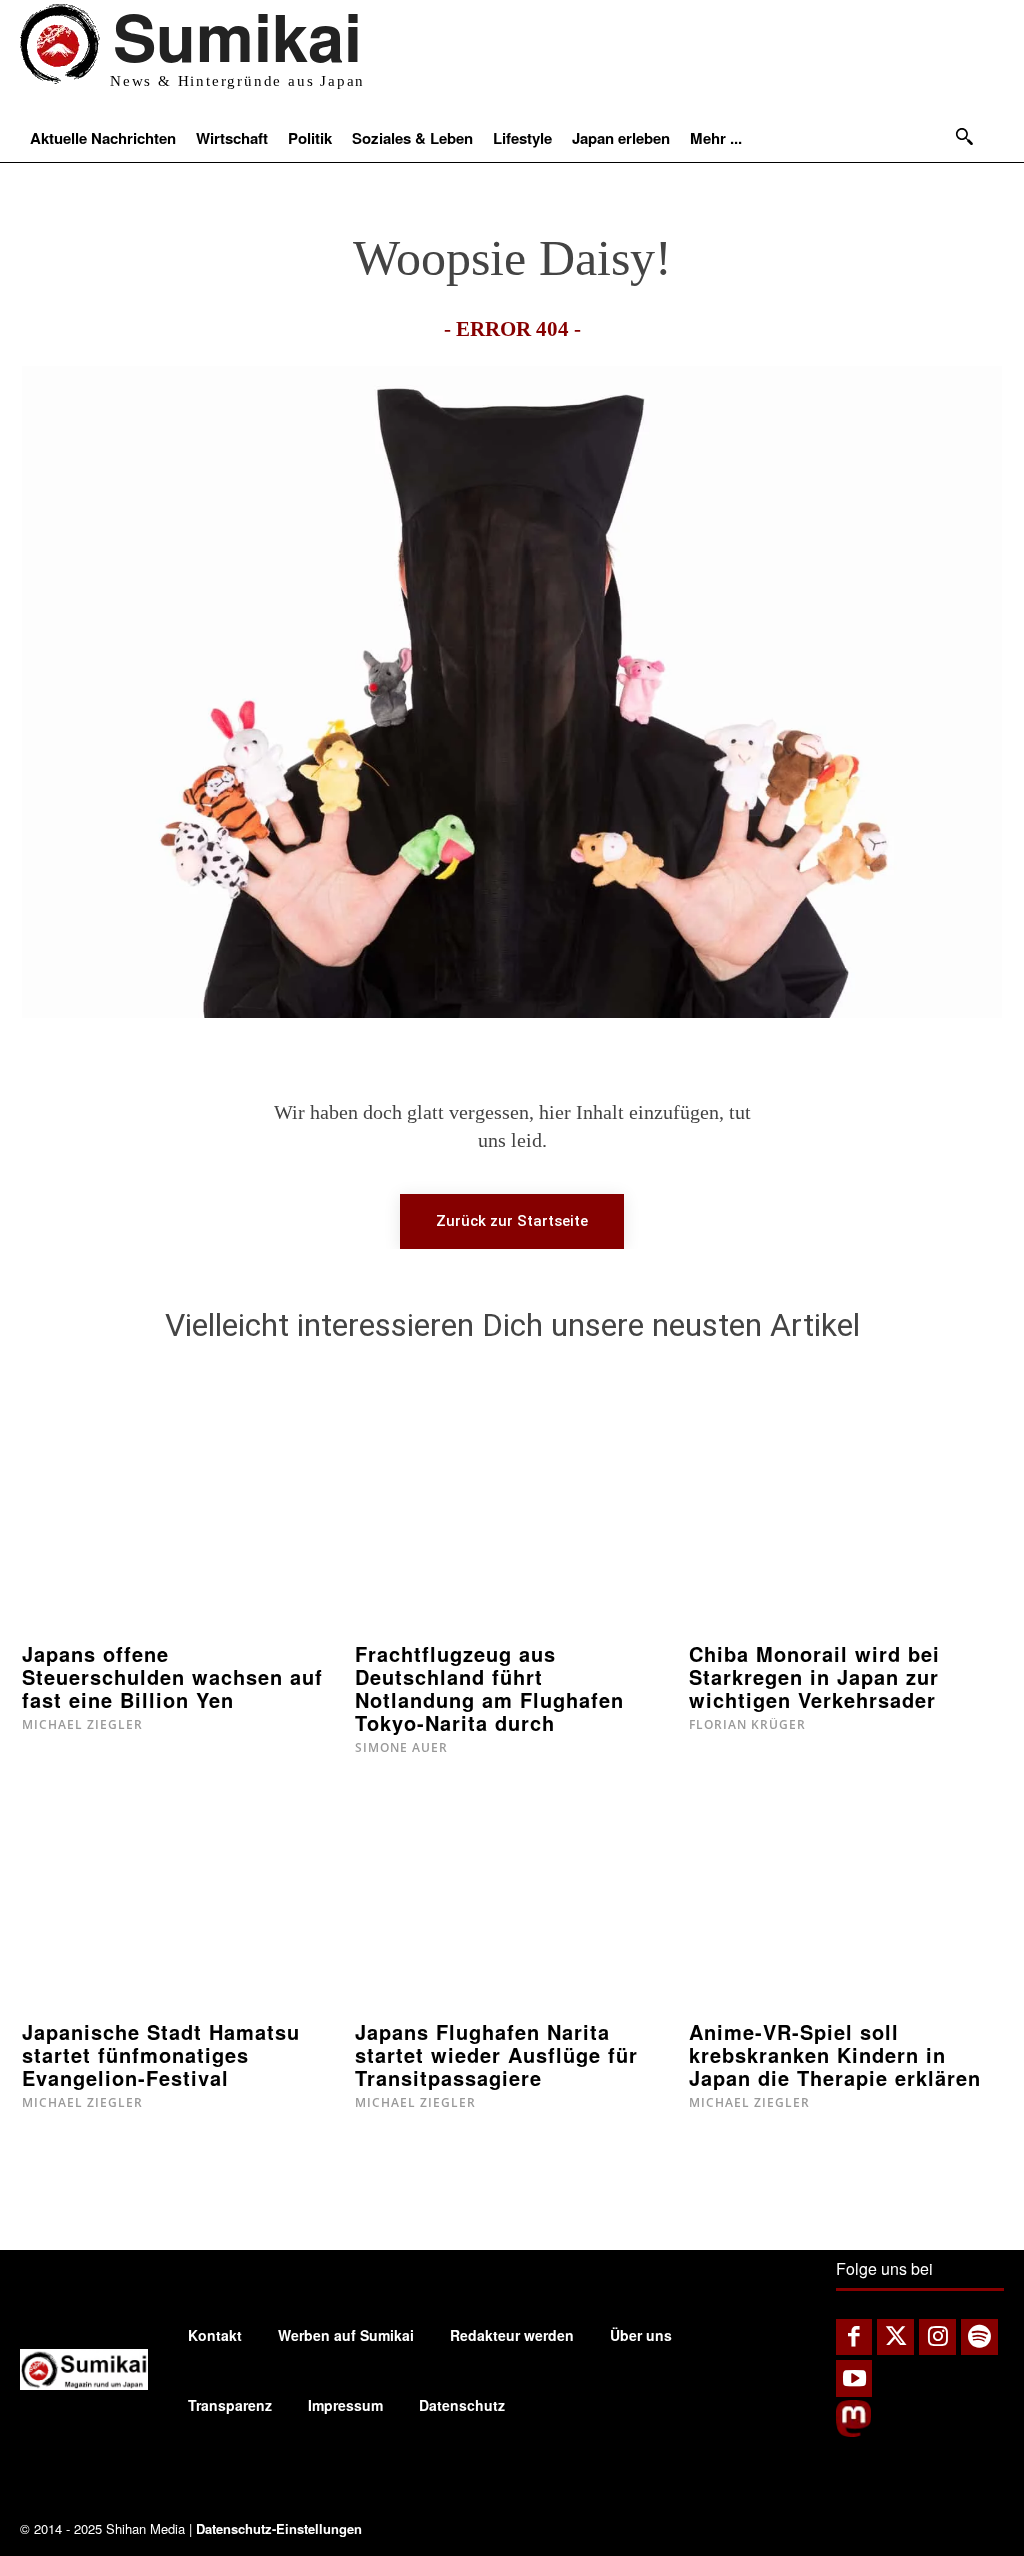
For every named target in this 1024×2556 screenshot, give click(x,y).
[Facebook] (854, 2337)
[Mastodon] (853, 2431)
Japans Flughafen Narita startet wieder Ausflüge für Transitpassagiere (496, 2054)
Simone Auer (401, 1747)
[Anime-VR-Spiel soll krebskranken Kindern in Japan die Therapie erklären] (845, 1897)
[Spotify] (979, 2337)
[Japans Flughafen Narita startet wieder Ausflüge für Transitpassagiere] (511, 1897)
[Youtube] (854, 2378)
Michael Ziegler (82, 1724)
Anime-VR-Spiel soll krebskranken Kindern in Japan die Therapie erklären (835, 2054)
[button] (964, 136)
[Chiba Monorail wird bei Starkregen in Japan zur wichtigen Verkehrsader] (845, 1518)
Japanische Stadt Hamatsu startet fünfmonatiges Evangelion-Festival (161, 2054)
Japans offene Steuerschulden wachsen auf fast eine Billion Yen (172, 1676)
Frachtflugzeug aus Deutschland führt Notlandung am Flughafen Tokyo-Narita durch (489, 1688)
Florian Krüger (747, 1724)
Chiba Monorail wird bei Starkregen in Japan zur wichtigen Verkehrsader (814, 1676)
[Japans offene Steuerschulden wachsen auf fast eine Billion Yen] (178, 1518)
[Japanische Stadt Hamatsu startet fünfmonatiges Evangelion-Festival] (178, 1897)
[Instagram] (937, 2337)
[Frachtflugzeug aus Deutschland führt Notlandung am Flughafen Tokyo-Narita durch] (511, 1518)
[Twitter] (895, 2337)
